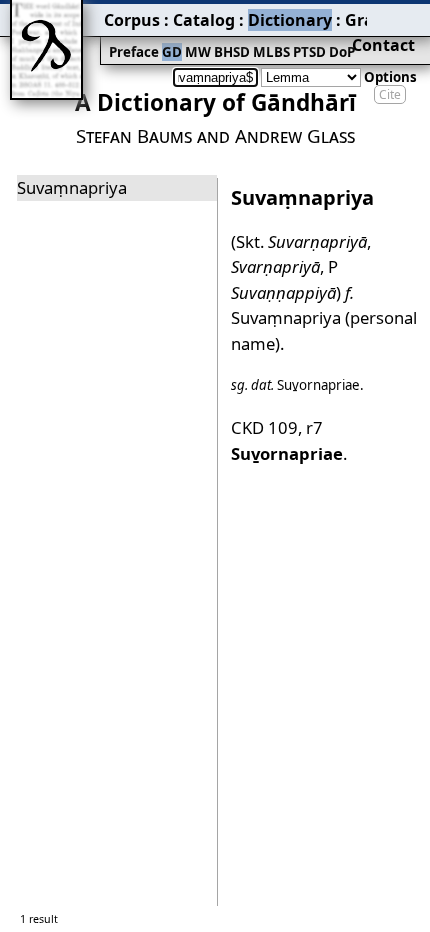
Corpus (132, 20)
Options (390, 77)
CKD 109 (264, 427)
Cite (390, 94)
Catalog (204, 20)
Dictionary (290, 20)
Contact (383, 45)
